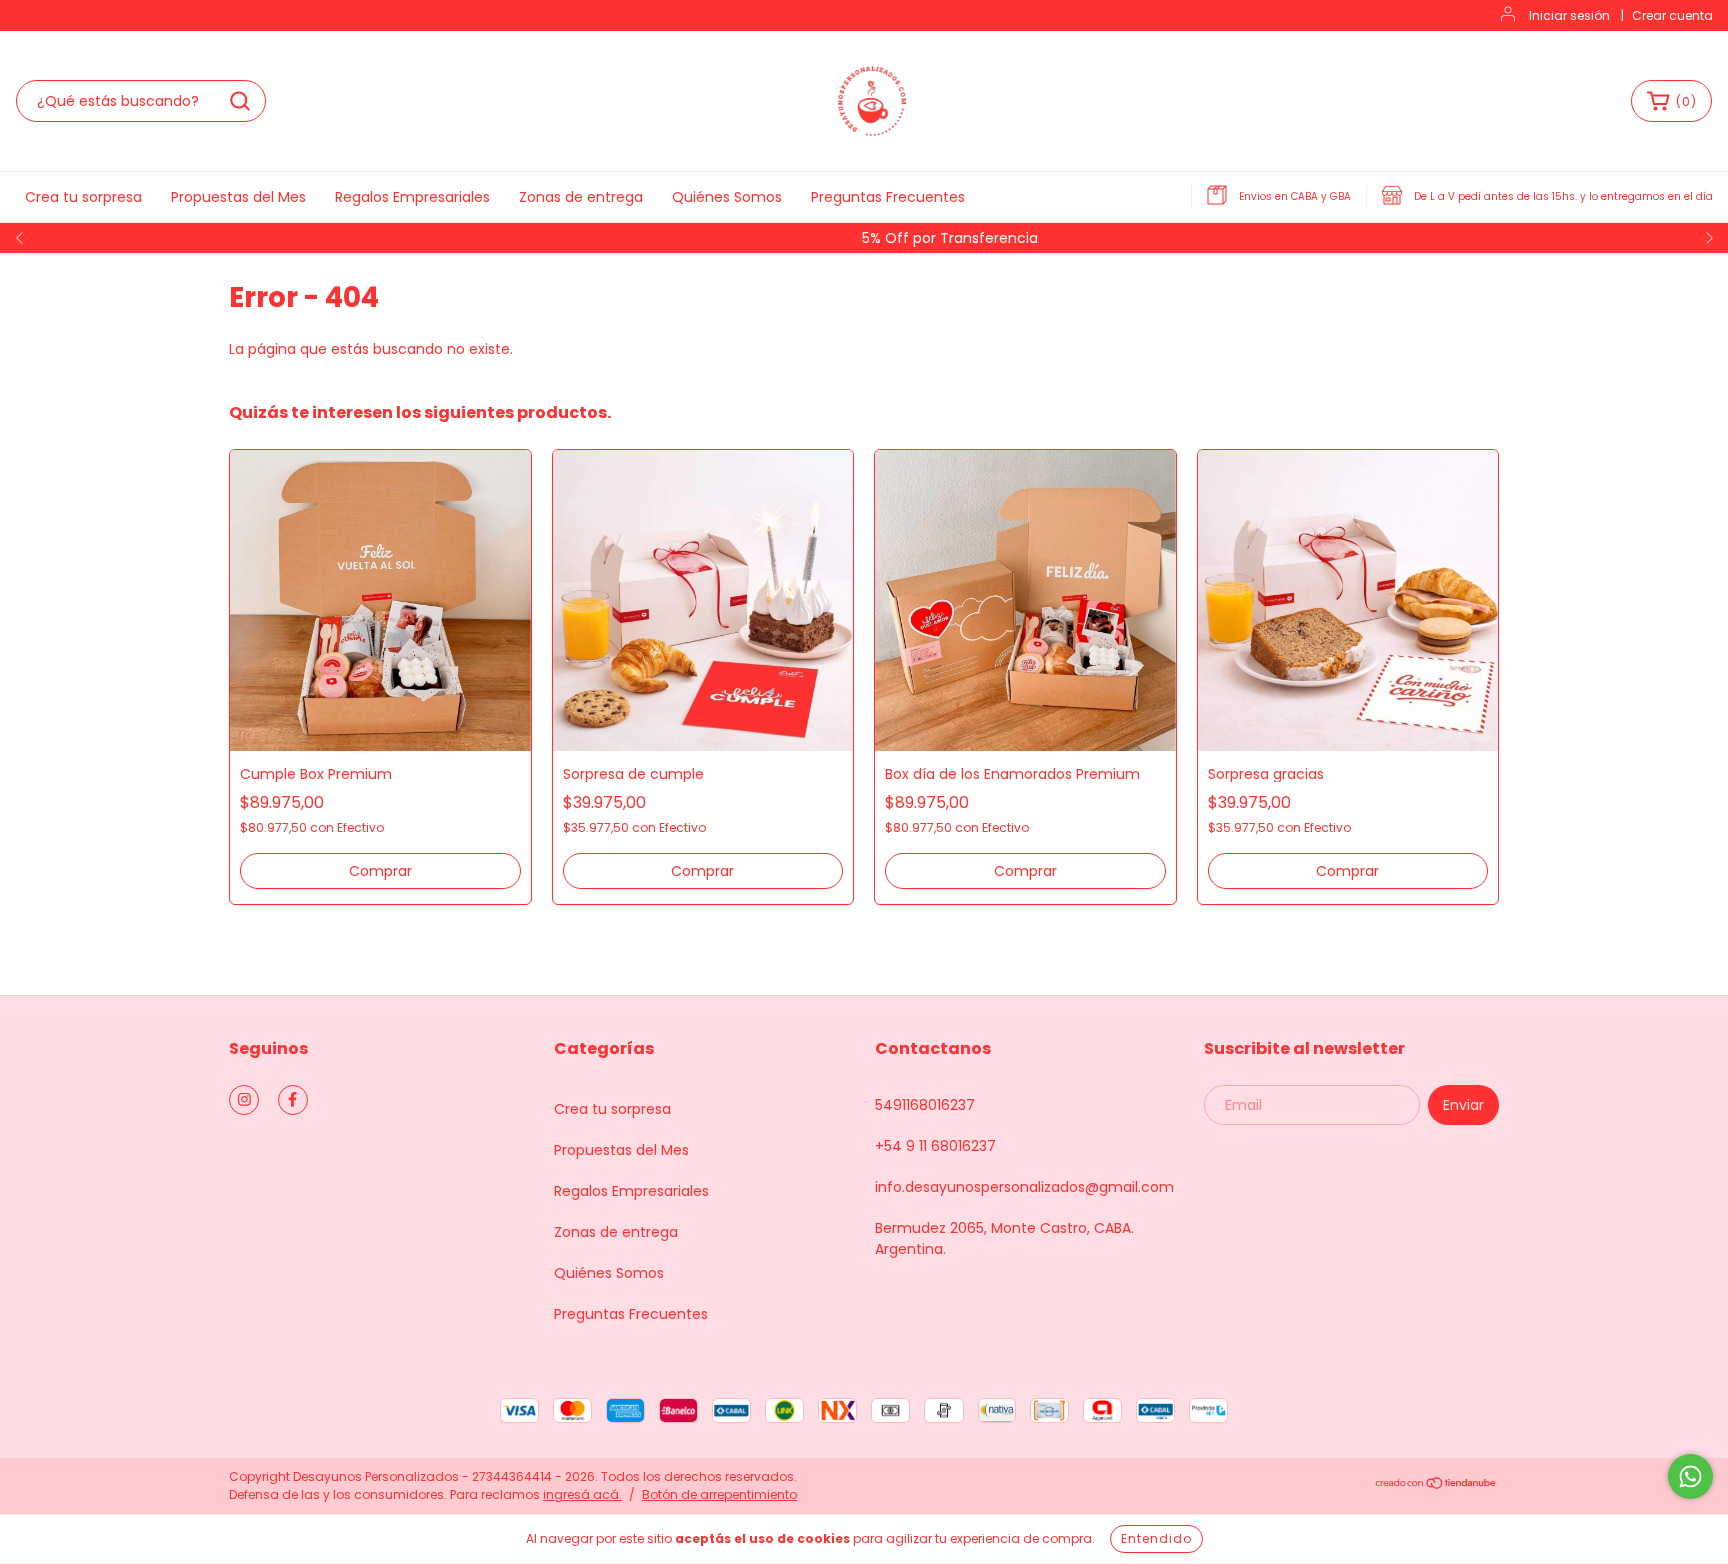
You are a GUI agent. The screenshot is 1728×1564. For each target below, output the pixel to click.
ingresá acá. (582, 1494)
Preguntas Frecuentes (888, 197)
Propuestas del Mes (238, 197)
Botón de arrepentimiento (719, 1494)
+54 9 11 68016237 (935, 1146)
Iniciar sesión (1569, 15)
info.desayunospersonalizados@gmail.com (1024, 1187)
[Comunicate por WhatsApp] (1690, 1476)
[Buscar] (240, 101)
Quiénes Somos (727, 197)
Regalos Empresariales (412, 197)
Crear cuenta (1672, 15)
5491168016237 (925, 1105)
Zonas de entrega (581, 197)
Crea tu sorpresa (83, 197)
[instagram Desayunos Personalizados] (244, 1100)
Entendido (1156, 1538)
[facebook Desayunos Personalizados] (293, 1100)
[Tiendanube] (1436, 1485)
